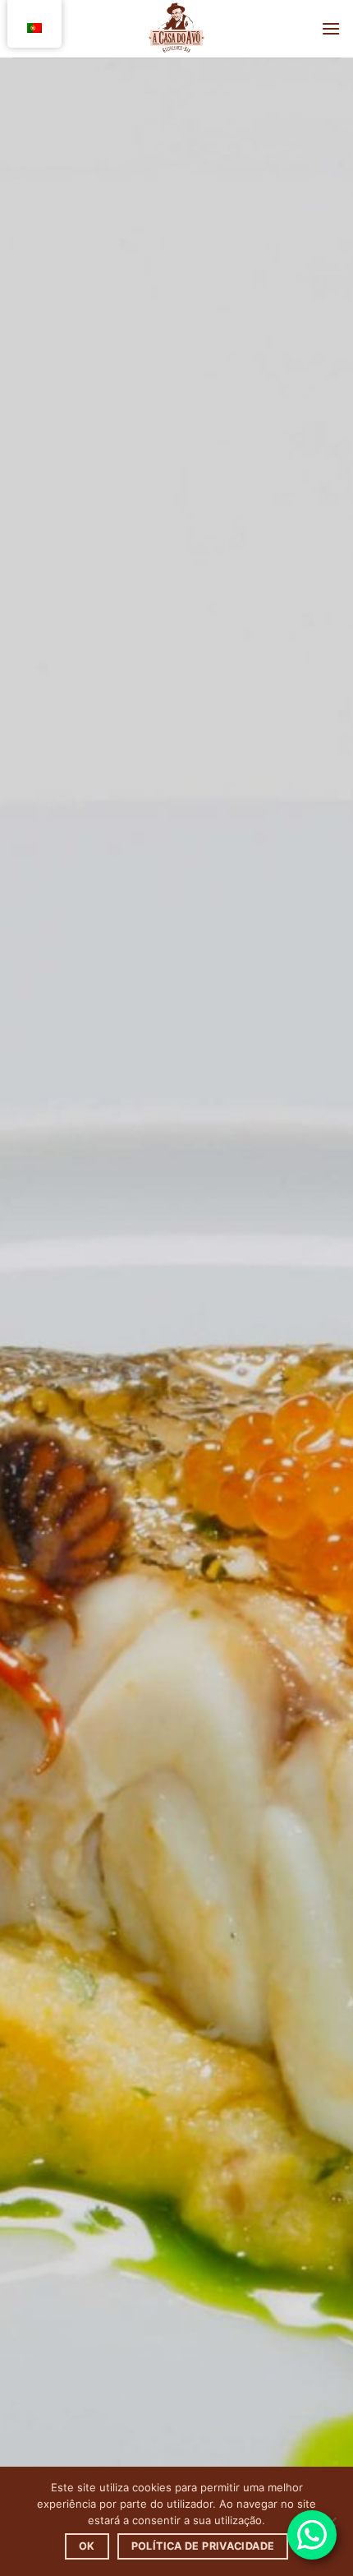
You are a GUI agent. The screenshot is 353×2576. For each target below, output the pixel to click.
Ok (87, 2546)
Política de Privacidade (203, 2546)
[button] (331, 28)
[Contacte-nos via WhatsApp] (312, 2535)
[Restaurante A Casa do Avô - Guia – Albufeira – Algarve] (176, 29)
